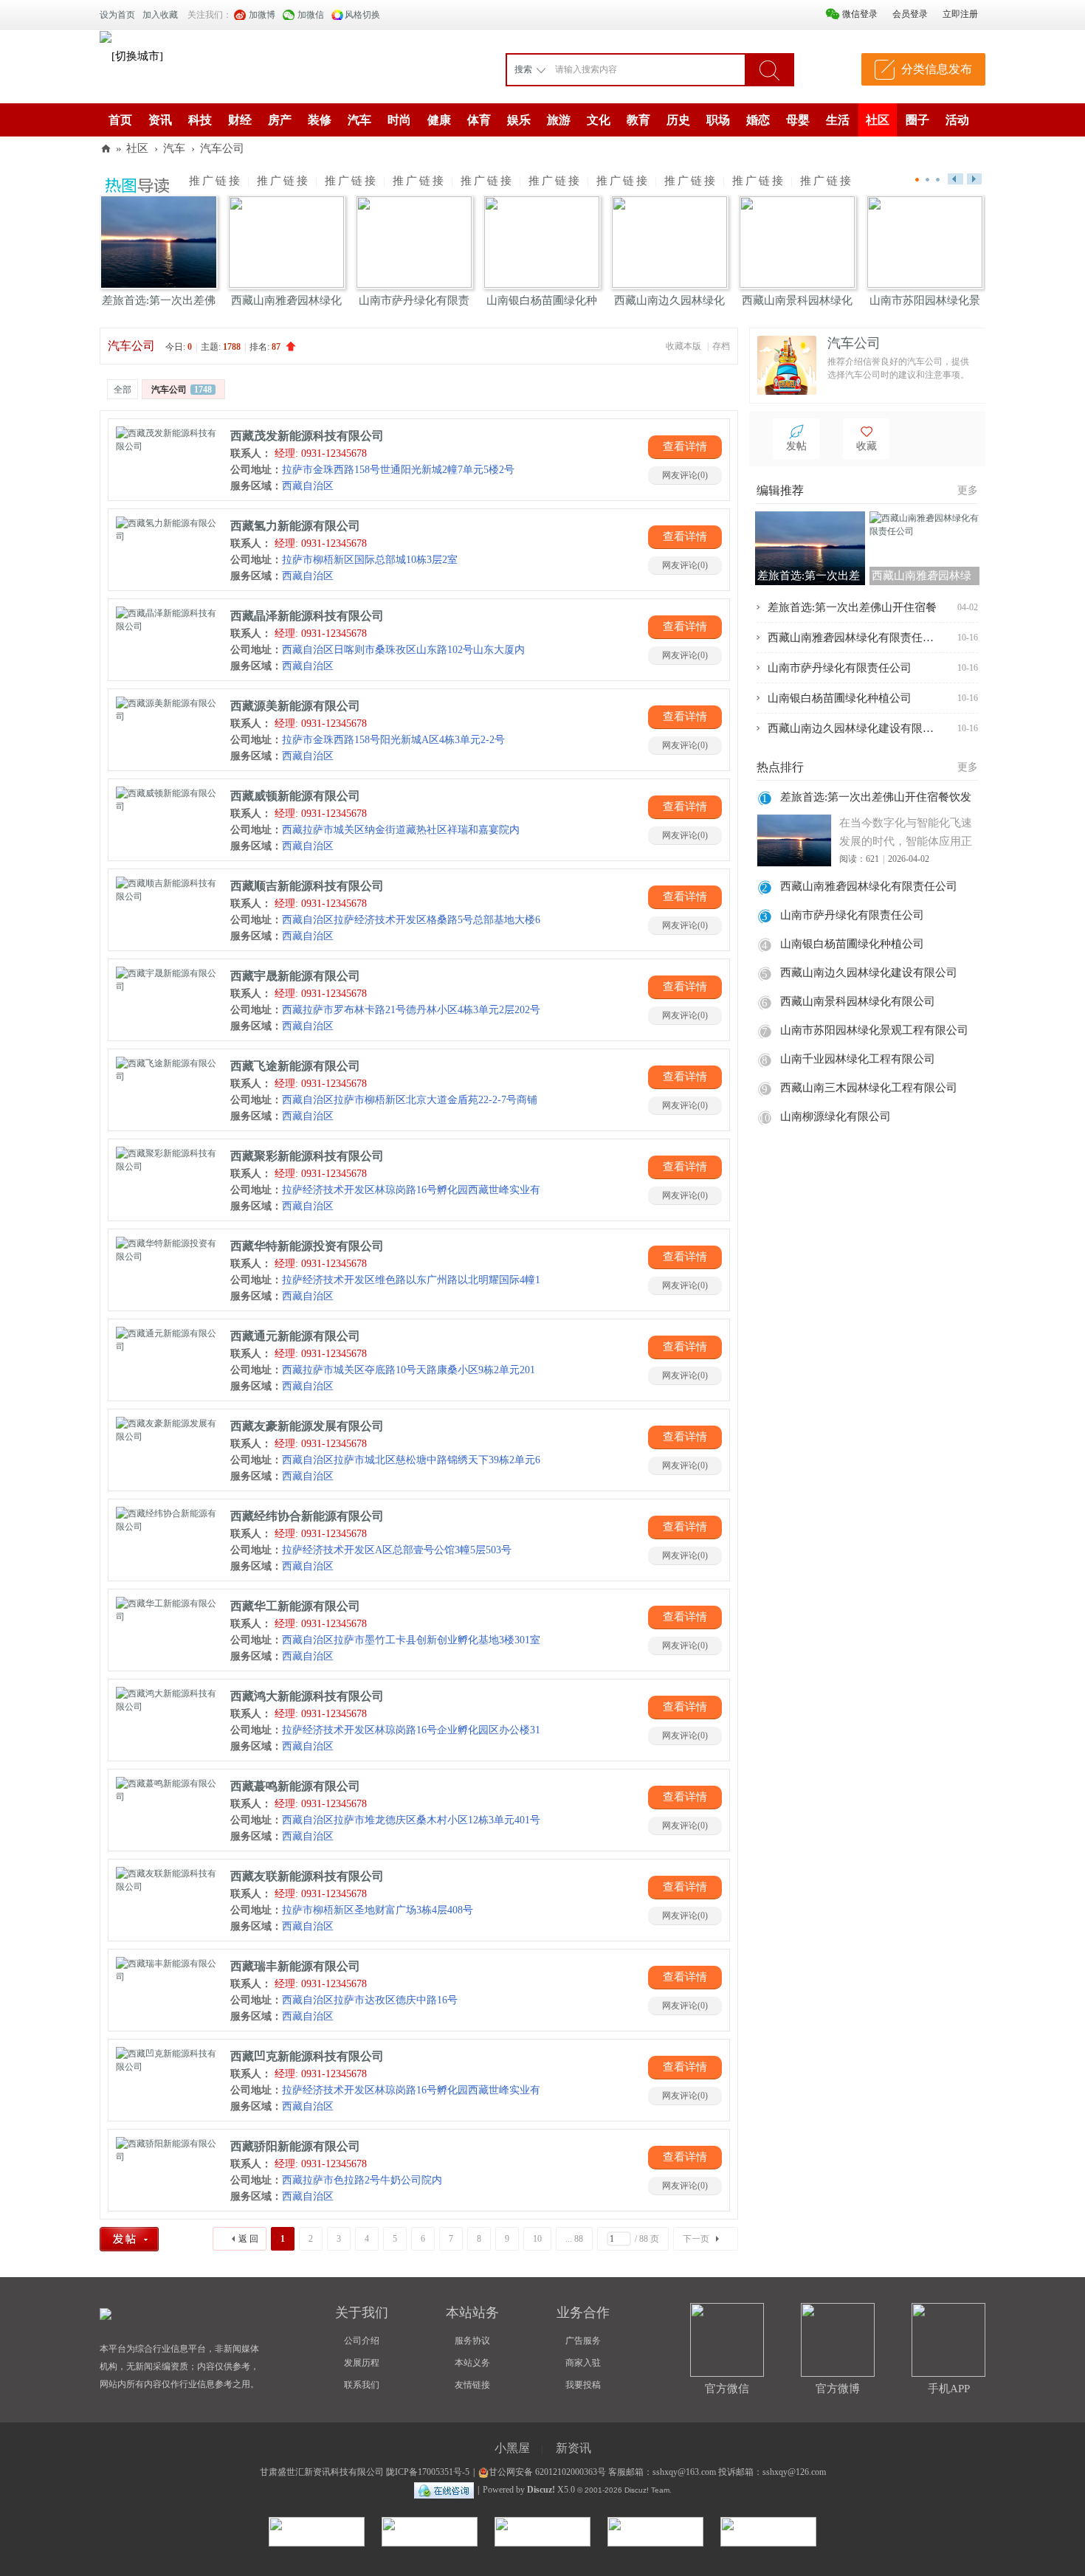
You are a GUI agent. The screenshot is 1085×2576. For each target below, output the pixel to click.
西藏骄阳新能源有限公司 (295, 2146)
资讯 (160, 120)
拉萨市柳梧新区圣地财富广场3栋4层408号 (352, 1910)
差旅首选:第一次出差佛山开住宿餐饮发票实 (876, 799)
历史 (678, 120)
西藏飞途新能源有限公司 (295, 1066)
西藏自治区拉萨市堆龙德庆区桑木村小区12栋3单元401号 (385, 1820)
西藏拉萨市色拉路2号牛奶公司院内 (336, 2180)
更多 (968, 490)
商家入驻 (583, 2363)
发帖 (796, 446)
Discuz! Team (647, 2490)
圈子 (917, 120)
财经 (240, 120)
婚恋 (758, 120)
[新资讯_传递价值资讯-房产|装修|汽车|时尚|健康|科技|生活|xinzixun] (106, 36)
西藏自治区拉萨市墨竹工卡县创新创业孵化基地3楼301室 (385, 1640)
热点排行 (780, 767)
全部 (123, 390)
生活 (838, 120)
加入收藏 (160, 15)
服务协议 (472, 2341)
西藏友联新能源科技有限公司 (307, 1876)
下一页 (696, 2239)
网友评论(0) (685, 475)
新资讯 (573, 2448)
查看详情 (685, 446)
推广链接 (216, 181)
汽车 (359, 120)
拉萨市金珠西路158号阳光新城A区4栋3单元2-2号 (368, 740)
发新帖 (145, 2240)
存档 (721, 346)
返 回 (248, 2239)
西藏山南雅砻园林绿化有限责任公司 (852, 638)
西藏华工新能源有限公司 (295, 1606)
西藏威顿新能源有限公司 (295, 796)
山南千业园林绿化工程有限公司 (858, 1059)
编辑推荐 (780, 490)
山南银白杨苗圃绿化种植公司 (840, 698)
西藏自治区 (282, 486)
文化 (599, 120)
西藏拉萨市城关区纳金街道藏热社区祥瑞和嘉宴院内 (375, 830)
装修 (320, 120)
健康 (439, 120)
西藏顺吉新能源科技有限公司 (307, 886)
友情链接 (472, 2385)
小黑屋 (512, 2448)
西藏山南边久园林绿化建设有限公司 (852, 728)
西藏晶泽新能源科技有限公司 (307, 616)
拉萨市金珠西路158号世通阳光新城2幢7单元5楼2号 (372, 470)
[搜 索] (769, 69)
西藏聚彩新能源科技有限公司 (307, 1156)
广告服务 (583, 2341)
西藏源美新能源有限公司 (295, 706)
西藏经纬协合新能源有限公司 (307, 1516)
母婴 (798, 120)
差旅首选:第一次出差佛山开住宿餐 (852, 607)
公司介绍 (362, 2341)
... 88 (574, 2239)
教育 (638, 120)
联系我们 (362, 2385)
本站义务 (472, 2363)
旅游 (559, 120)
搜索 (523, 69)
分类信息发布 (937, 69)
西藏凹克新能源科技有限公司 (307, 2056)
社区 (878, 120)
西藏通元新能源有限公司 (295, 1336)
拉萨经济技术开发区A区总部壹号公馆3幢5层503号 (371, 1550)
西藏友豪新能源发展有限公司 (307, 1426)
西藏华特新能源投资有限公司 (307, 1246)
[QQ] (444, 2490)
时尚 (399, 120)
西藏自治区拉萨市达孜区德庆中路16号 (344, 2000)
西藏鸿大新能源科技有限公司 (307, 1696)
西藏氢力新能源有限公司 (295, 526)
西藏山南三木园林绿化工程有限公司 (869, 1088)
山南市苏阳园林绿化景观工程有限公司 (874, 1030)
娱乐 (519, 120)
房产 (280, 120)
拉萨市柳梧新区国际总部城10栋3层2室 (344, 560)
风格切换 (362, 15)
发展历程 (362, 2363)
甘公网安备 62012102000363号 (547, 2472)
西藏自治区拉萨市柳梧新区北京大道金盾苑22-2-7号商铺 (384, 1100)
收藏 (867, 446)
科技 (200, 120)
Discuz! (541, 2490)
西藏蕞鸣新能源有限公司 (295, 1786)
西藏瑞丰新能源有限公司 (295, 1966)
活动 (957, 120)
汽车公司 (222, 148)
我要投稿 (583, 2385)
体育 (479, 120)
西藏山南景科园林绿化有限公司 (858, 1001)
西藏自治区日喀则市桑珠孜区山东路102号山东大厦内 (378, 650)
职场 (718, 120)
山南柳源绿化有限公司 (836, 1116)
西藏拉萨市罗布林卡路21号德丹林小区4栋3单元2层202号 (385, 1010)
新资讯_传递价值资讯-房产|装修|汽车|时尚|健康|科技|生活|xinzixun (106, 149)
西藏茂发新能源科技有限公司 (307, 436)
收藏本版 (685, 346)
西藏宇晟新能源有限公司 (295, 976)
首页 (120, 120)
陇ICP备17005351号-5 (428, 2472)
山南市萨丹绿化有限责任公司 (840, 668)
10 (537, 2239)
